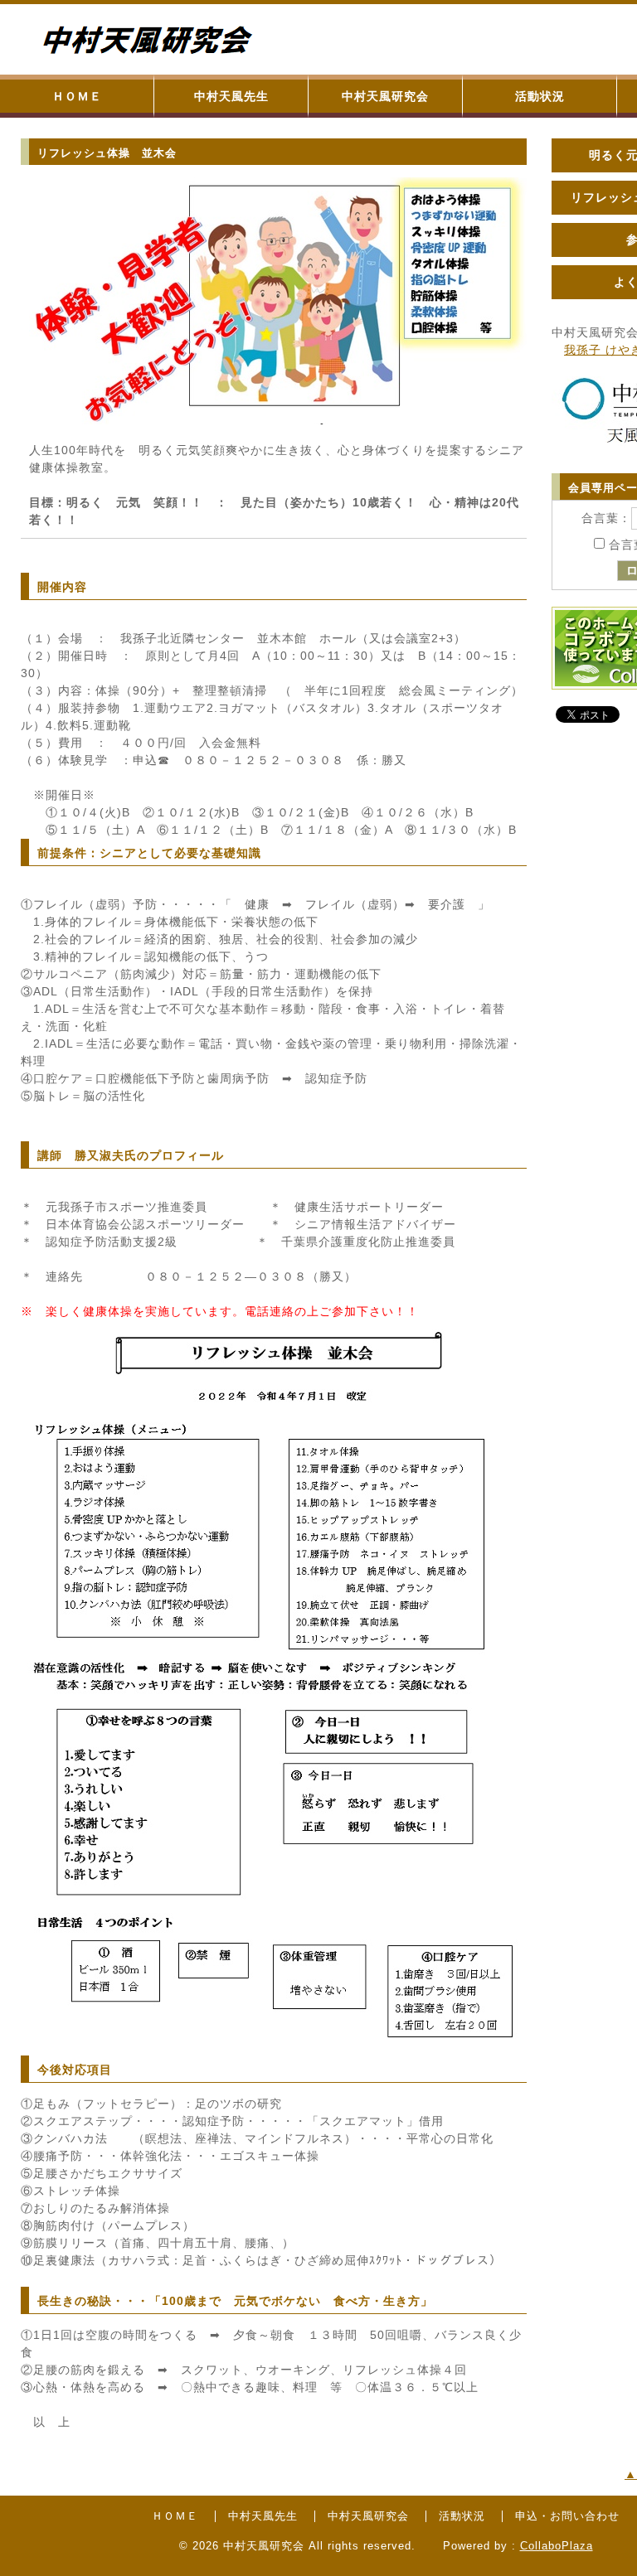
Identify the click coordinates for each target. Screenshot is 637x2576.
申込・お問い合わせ (567, 2516)
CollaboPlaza (557, 2546)
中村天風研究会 (385, 96)
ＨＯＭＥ (77, 96)
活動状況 (540, 96)
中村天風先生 (231, 96)
